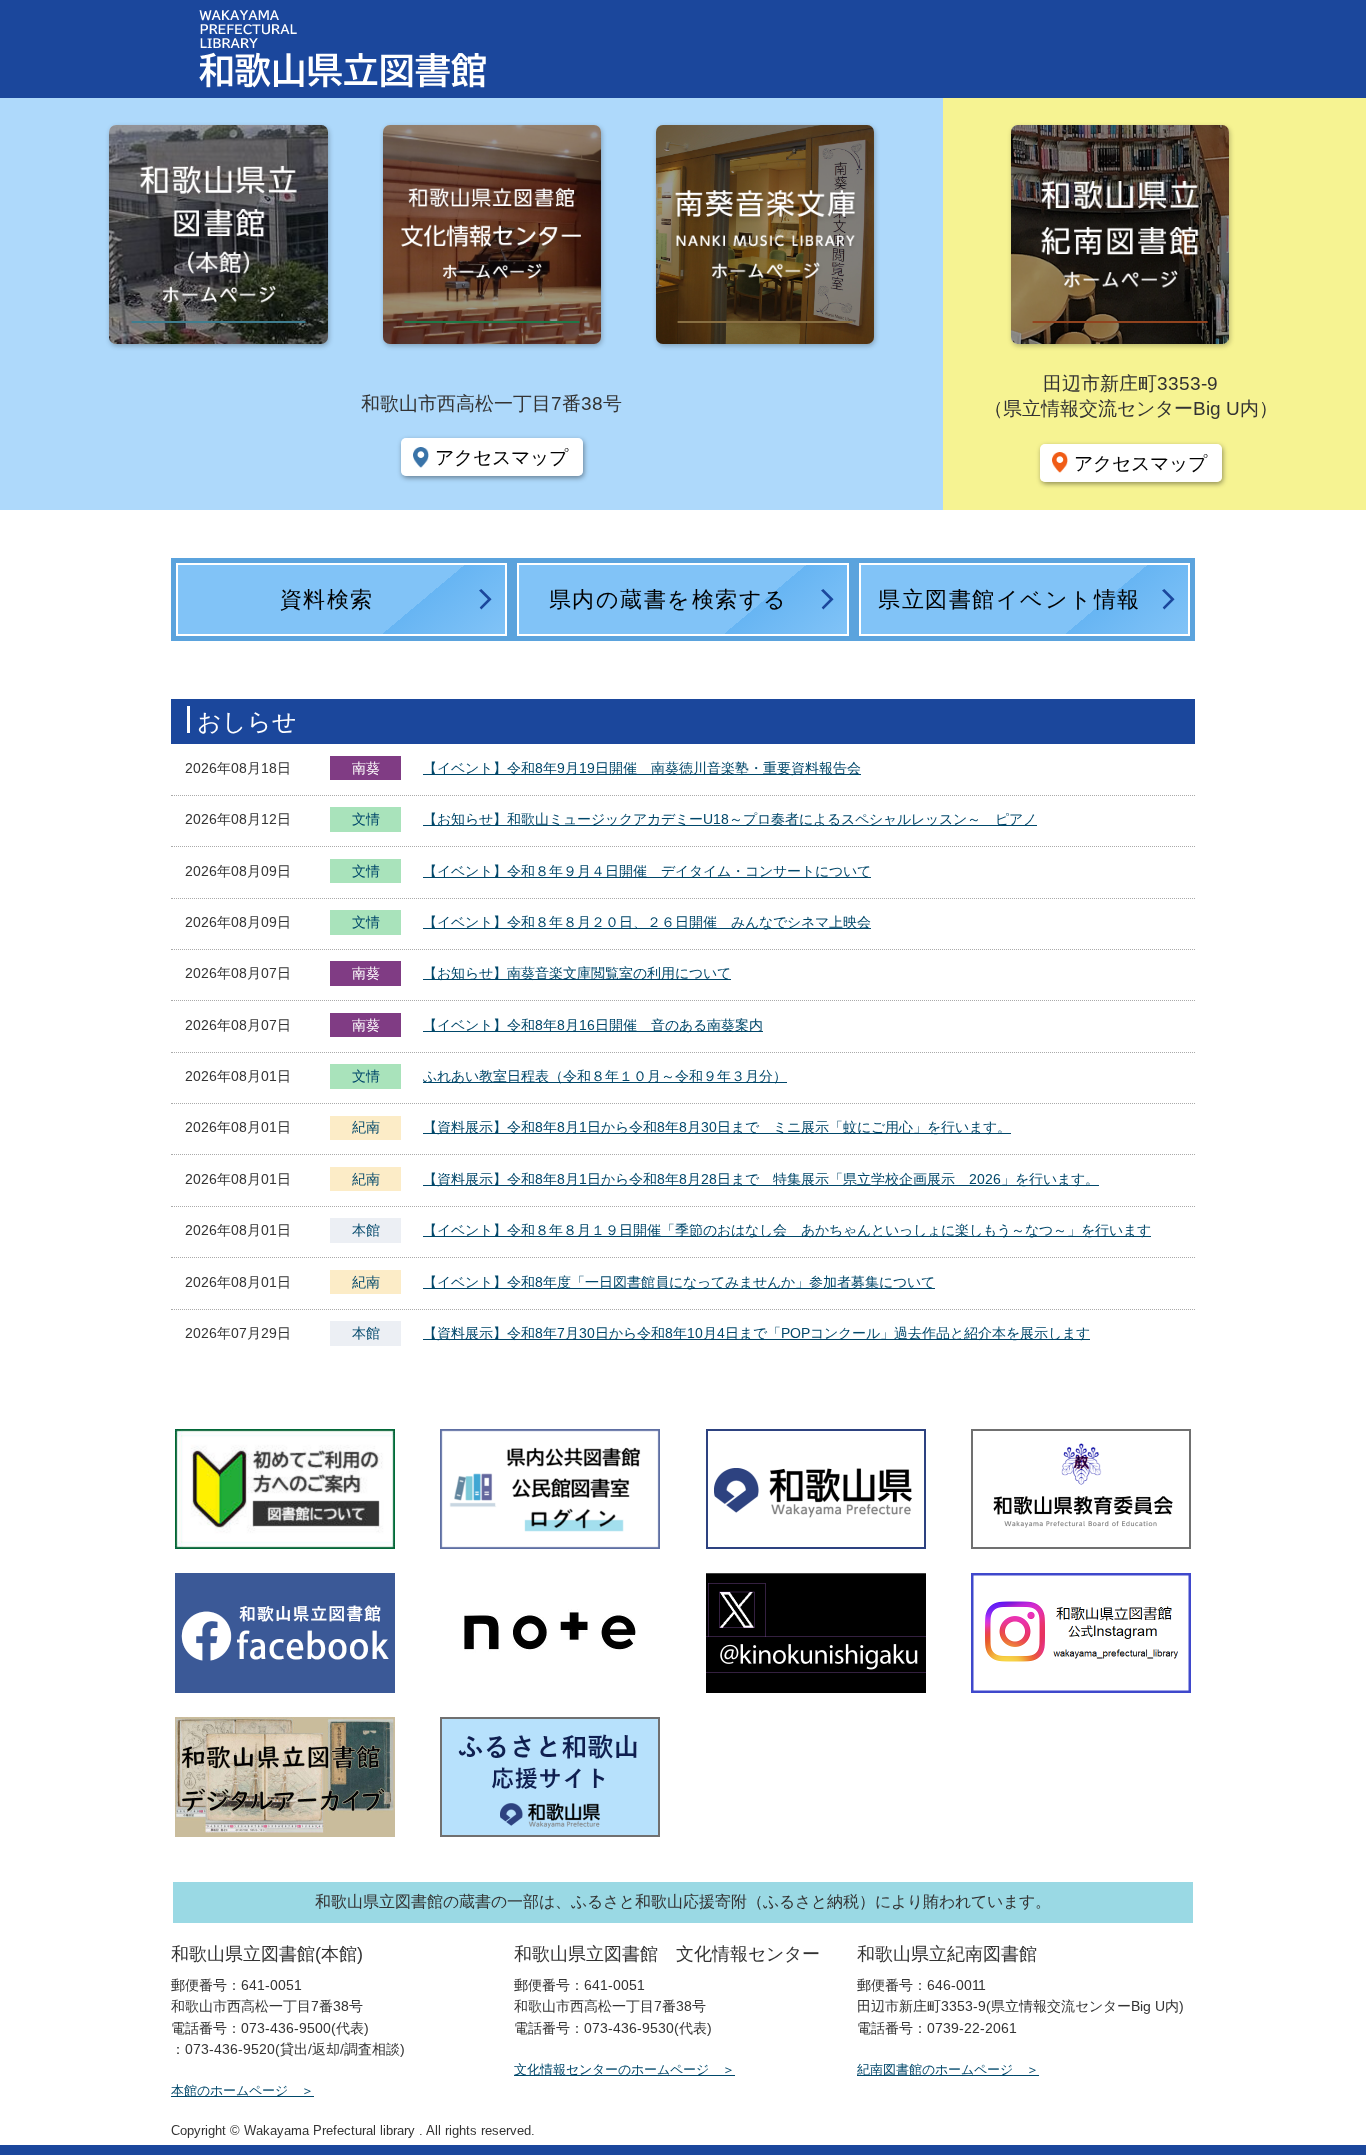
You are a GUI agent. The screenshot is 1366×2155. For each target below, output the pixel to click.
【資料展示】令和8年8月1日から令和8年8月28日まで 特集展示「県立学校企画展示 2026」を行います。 (761, 1179)
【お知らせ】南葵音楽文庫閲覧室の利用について (577, 973)
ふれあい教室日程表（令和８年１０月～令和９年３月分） (605, 1076)
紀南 (366, 1127)
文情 (366, 821)
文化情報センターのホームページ (611, 2069)
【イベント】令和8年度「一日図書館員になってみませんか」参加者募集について (679, 1282)
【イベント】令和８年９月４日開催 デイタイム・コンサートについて (647, 871)
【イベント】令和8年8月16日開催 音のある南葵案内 (593, 1025)
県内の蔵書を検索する (668, 599)
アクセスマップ (501, 457)
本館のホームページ (229, 2090)
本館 (366, 1230)
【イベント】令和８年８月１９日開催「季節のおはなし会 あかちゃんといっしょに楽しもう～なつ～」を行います (787, 1230)
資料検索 (327, 599)
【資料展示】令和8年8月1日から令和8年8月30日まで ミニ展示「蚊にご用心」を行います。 (717, 1127)
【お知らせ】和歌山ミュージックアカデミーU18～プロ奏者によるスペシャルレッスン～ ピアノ (730, 819)
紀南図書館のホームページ (935, 2069)
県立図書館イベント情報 (1009, 599)
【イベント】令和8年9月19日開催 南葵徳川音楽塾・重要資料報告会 (642, 768)
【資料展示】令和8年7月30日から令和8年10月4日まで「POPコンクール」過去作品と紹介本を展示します (756, 1333)
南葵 (366, 768)
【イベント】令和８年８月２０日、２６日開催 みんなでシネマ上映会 (647, 922)
